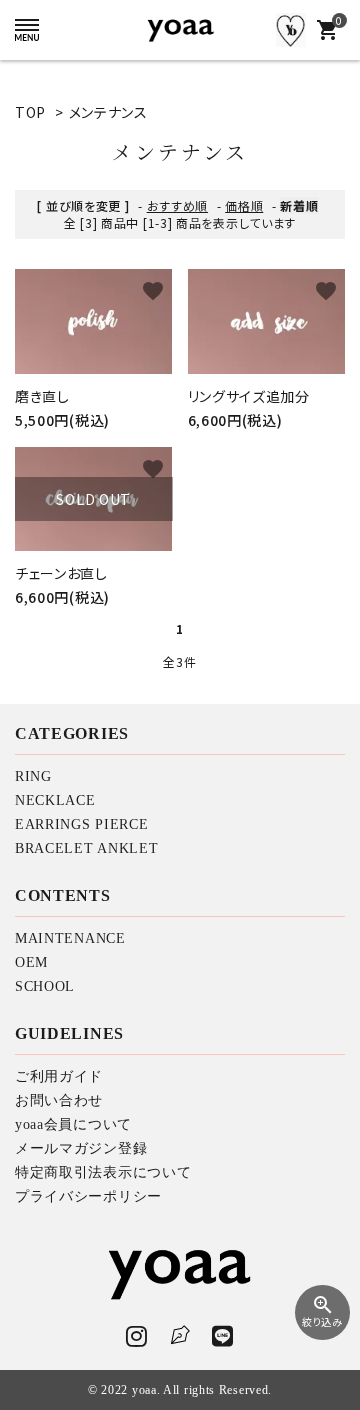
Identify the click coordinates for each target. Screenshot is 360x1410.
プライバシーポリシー (88, 1196)
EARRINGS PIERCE (82, 824)
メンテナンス (108, 112)
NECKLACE (55, 800)
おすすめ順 (178, 205)
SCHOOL (45, 986)
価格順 (244, 205)
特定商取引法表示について (103, 1172)
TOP (30, 112)
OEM (31, 962)
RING (33, 776)
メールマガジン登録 (81, 1148)
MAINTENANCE (70, 938)
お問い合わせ (59, 1100)
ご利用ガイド (59, 1076)
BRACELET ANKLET (87, 848)
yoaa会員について (73, 1124)
